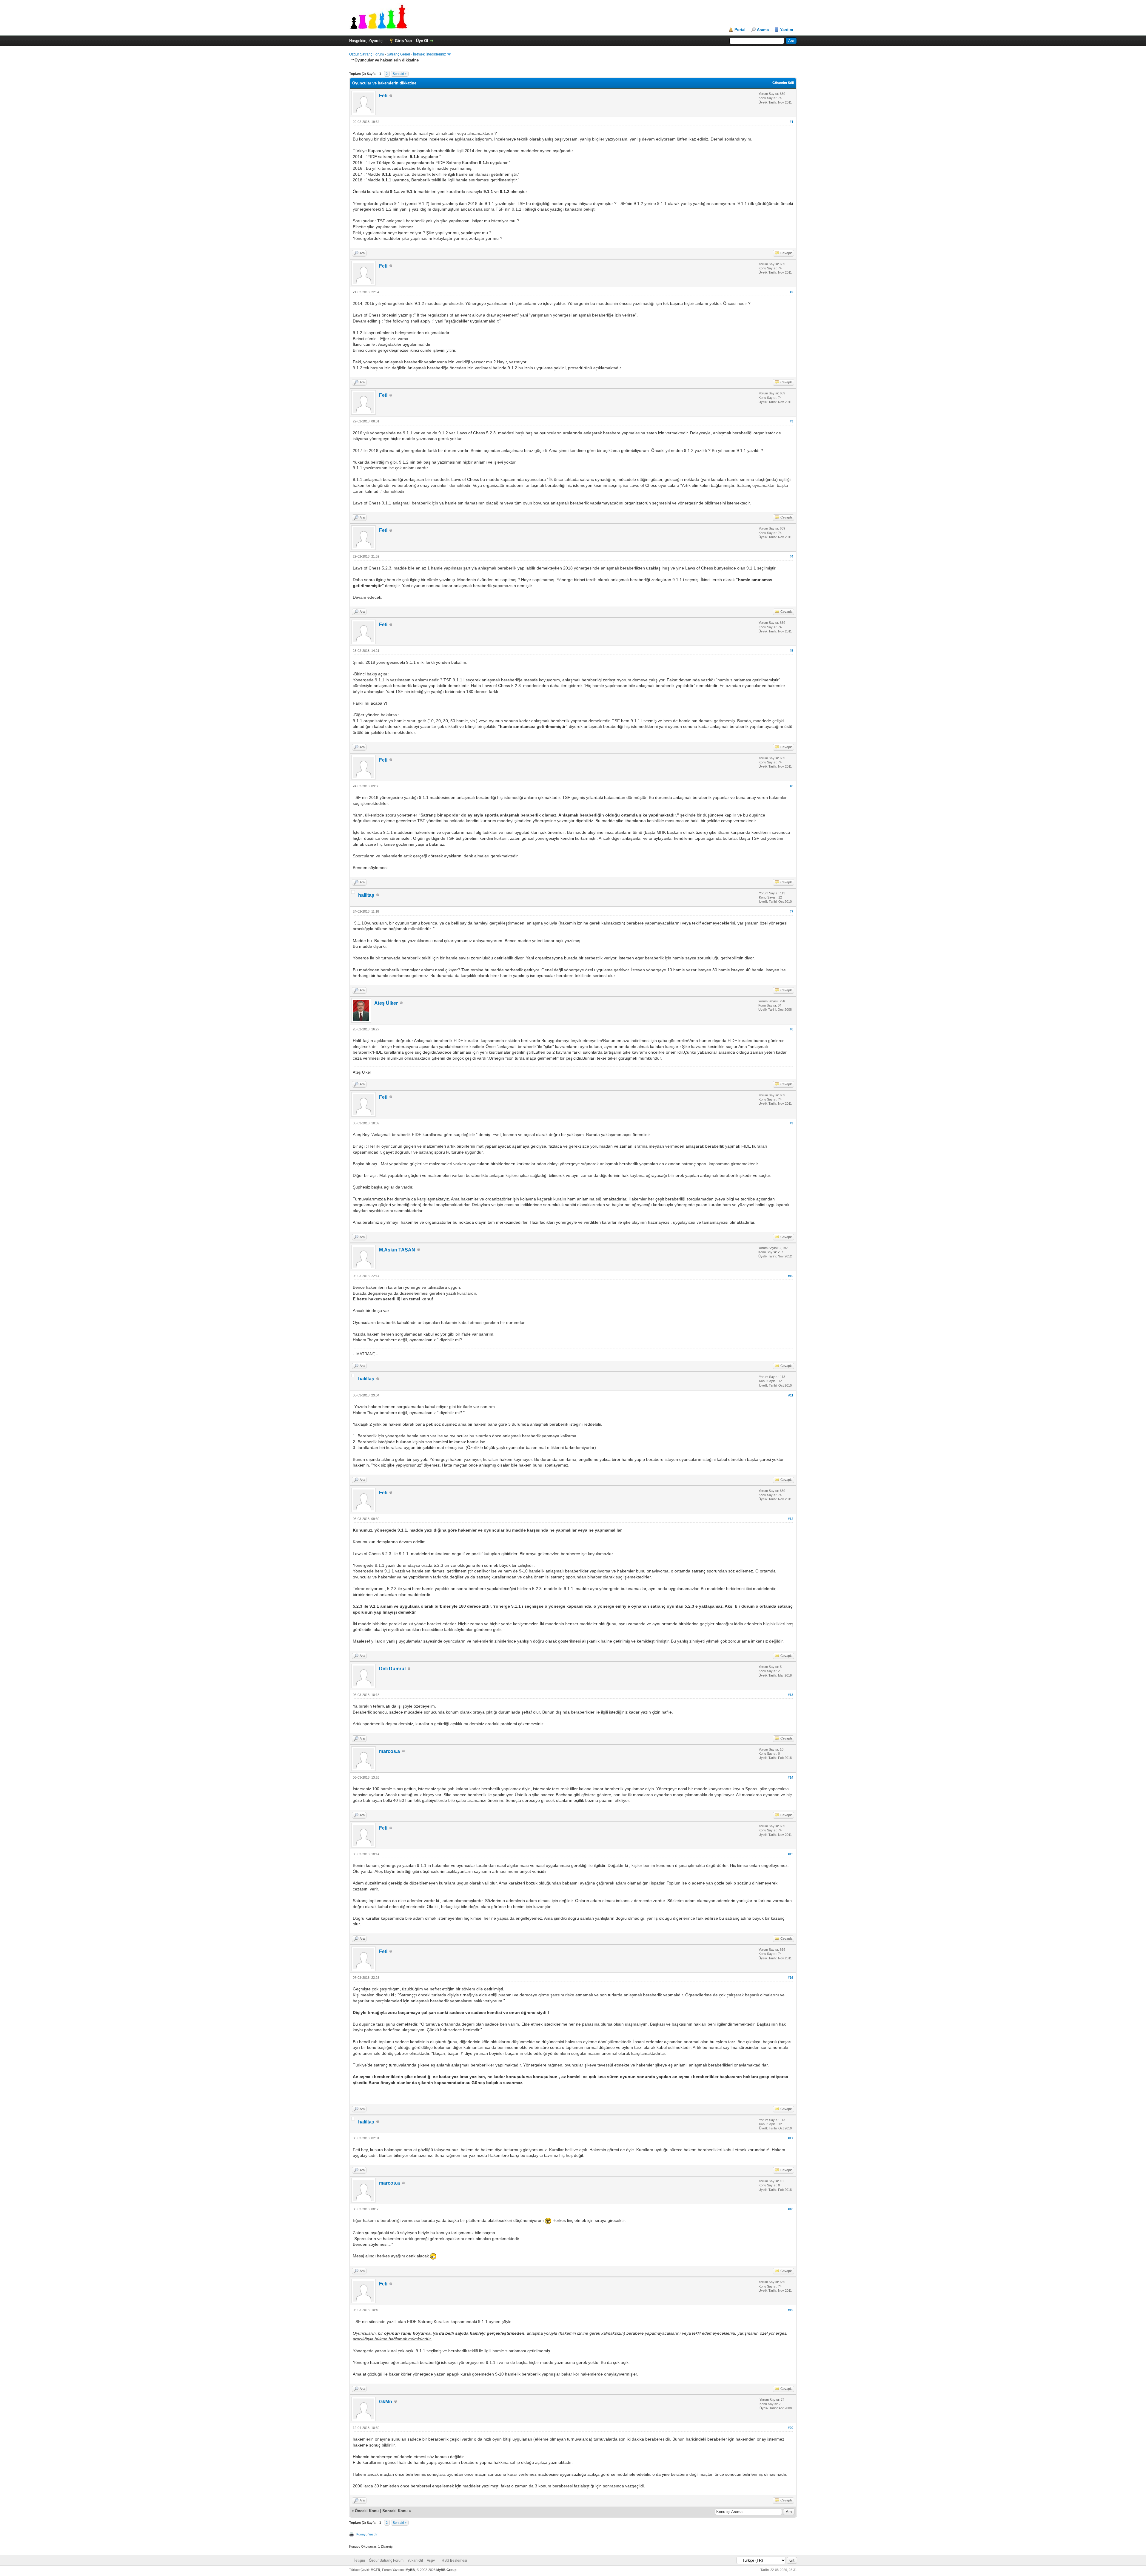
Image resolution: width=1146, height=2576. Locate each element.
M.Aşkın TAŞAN (397, 1250)
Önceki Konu (367, 2511)
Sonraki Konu (395, 2511)
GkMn (386, 2402)
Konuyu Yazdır (367, 2534)
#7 (791, 911)
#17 (791, 2138)
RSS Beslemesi (454, 2560)
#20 (791, 2428)
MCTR (375, 2570)
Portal (740, 30)
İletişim (359, 2560)
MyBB (410, 2570)
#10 (791, 1276)
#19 (791, 2310)
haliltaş (366, 895)
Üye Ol (422, 41)
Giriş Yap (403, 41)
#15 (791, 1854)
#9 (791, 1123)
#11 (791, 1395)
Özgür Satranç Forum (366, 54)
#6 (791, 786)
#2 (791, 292)
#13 (791, 1695)
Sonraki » (400, 74)
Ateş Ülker (386, 1003)
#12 (791, 1519)
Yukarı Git (415, 2560)
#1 (791, 122)
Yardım (787, 30)
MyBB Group (446, 2570)
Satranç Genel (398, 54)
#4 (791, 556)
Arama (763, 30)
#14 (791, 1777)
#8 (791, 1029)
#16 (791, 1978)
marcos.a (389, 1751)
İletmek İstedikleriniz (429, 54)
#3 (791, 421)
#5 (791, 651)
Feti (383, 96)
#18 (791, 2209)
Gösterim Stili (783, 83)
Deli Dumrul (392, 1669)
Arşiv (431, 2560)
